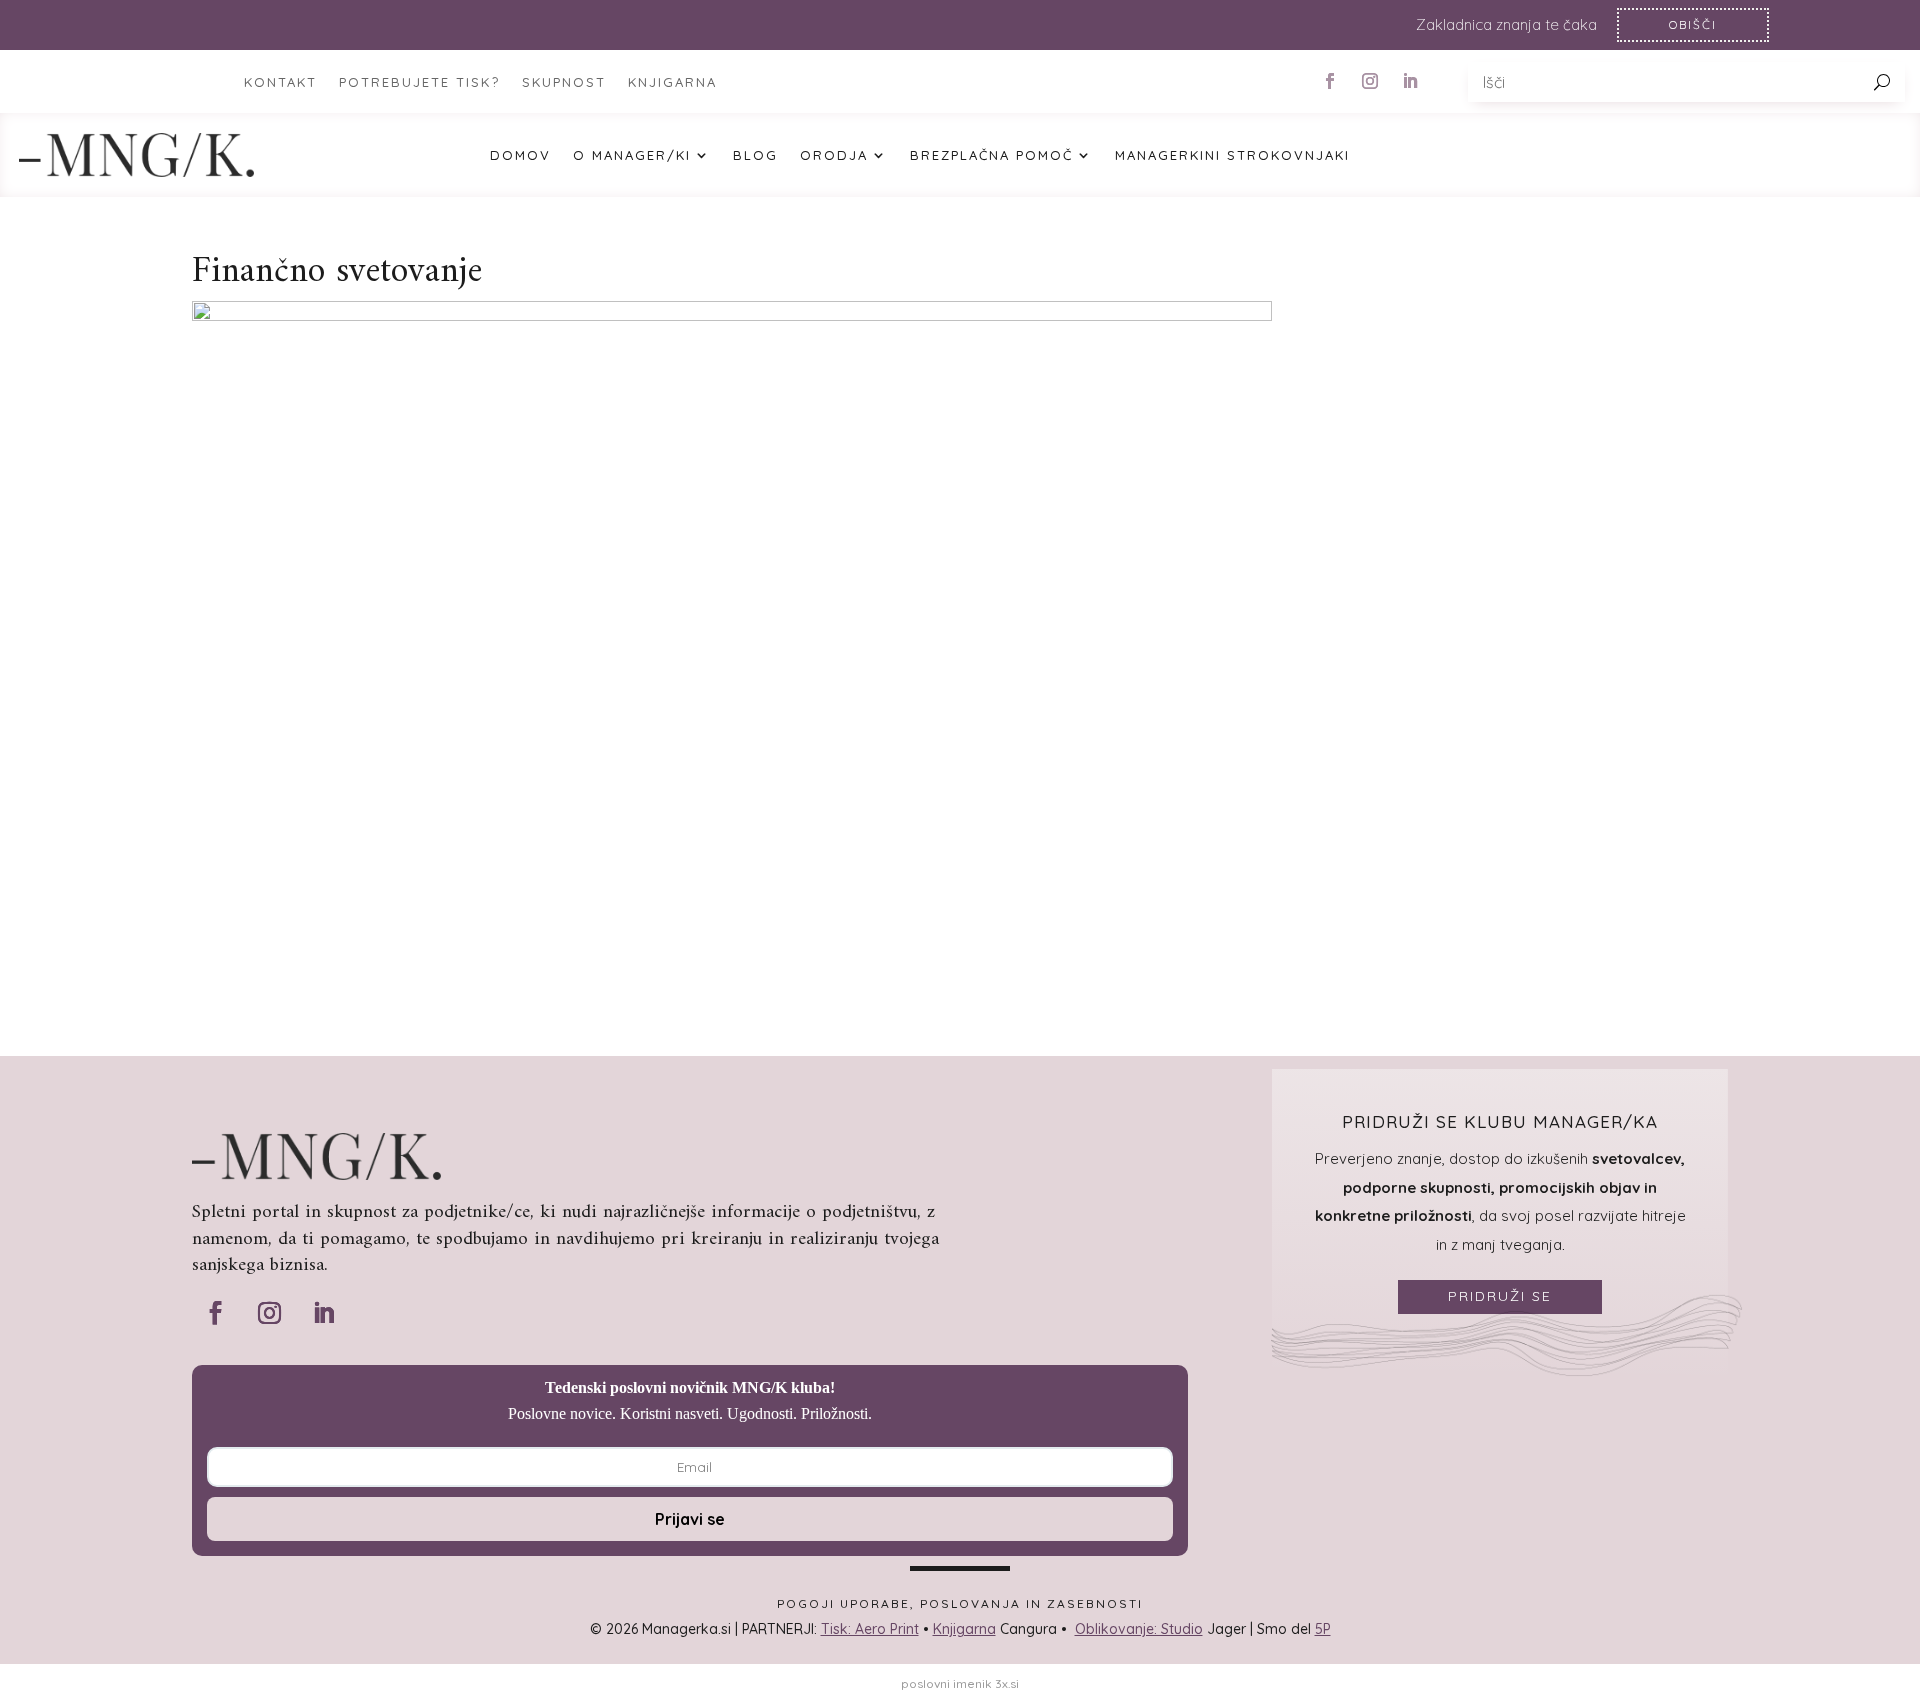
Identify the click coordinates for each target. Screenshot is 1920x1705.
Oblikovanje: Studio (1139, 1629)
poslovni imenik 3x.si (960, 1683)
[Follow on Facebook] (1330, 81)
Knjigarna (964, 1629)
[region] (960, 25)
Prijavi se (690, 1519)
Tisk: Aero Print (870, 1629)
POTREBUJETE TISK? (419, 82)
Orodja (834, 155)
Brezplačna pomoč (991, 155)
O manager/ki (632, 155)
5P (1323, 1629)
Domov (520, 155)
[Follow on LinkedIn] (1410, 81)
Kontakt (280, 82)
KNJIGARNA (672, 82)
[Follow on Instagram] (1370, 81)
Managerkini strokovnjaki (1232, 155)
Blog (755, 155)
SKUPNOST (564, 82)
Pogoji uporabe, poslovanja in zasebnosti (960, 1604)
